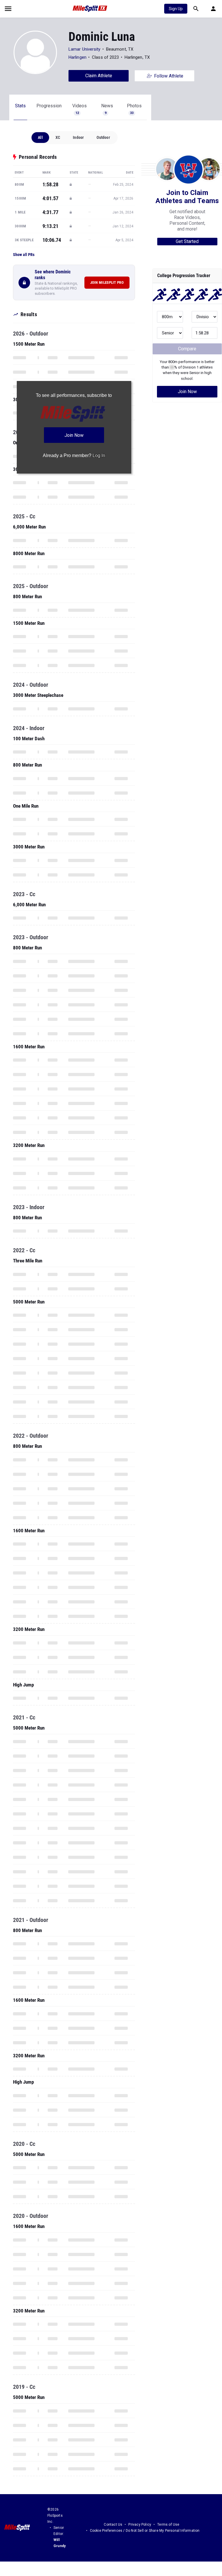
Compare (187, 349)
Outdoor (103, 137)
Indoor (78, 137)
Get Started (187, 241)
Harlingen (77, 57)
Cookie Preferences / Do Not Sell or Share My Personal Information (145, 2531)
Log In (99, 455)
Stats (20, 106)
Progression (49, 106)
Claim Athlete (99, 76)
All (40, 137)
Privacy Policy (140, 2525)
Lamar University (85, 49)
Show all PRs (24, 255)
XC (58, 137)
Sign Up (176, 9)
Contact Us (113, 2525)
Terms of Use (168, 2525)
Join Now (187, 392)
